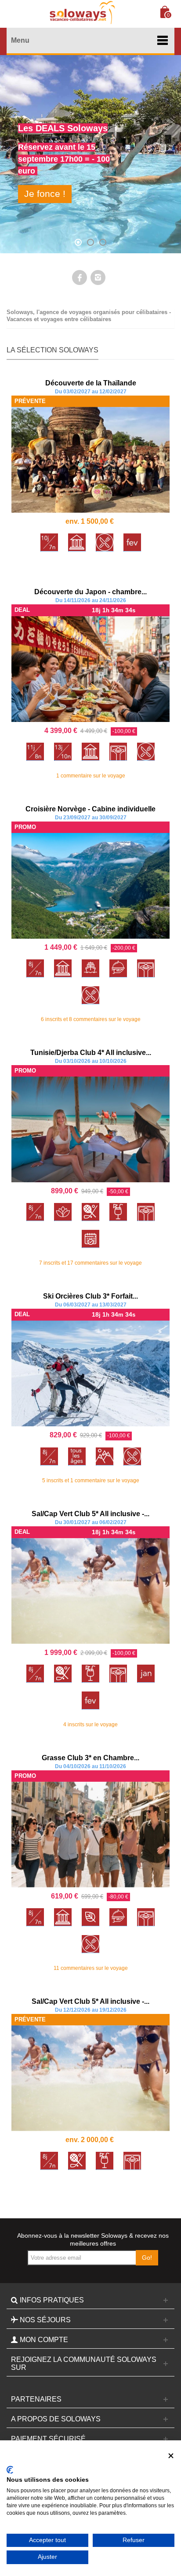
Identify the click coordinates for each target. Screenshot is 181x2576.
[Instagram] (98, 278)
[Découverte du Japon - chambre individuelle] (90, 669)
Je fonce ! (45, 194)
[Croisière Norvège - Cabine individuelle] (90, 886)
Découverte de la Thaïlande (91, 383)
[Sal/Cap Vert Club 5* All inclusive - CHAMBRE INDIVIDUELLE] (90, 1591)
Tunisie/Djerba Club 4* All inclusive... (91, 1053)
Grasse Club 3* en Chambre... (90, 1758)
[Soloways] (81, 13)
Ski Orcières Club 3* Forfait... (90, 1296)
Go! (147, 2258)
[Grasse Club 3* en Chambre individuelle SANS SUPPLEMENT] (90, 1835)
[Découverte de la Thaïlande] (90, 460)
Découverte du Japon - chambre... (90, 592)
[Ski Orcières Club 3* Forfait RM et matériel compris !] (90, 1373)
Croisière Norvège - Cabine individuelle (90, 809)
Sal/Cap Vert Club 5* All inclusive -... (90, 1514)
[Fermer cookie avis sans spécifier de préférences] (171, 2456)
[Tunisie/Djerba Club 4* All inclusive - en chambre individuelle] (90, 1129)
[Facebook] (80, 278)
